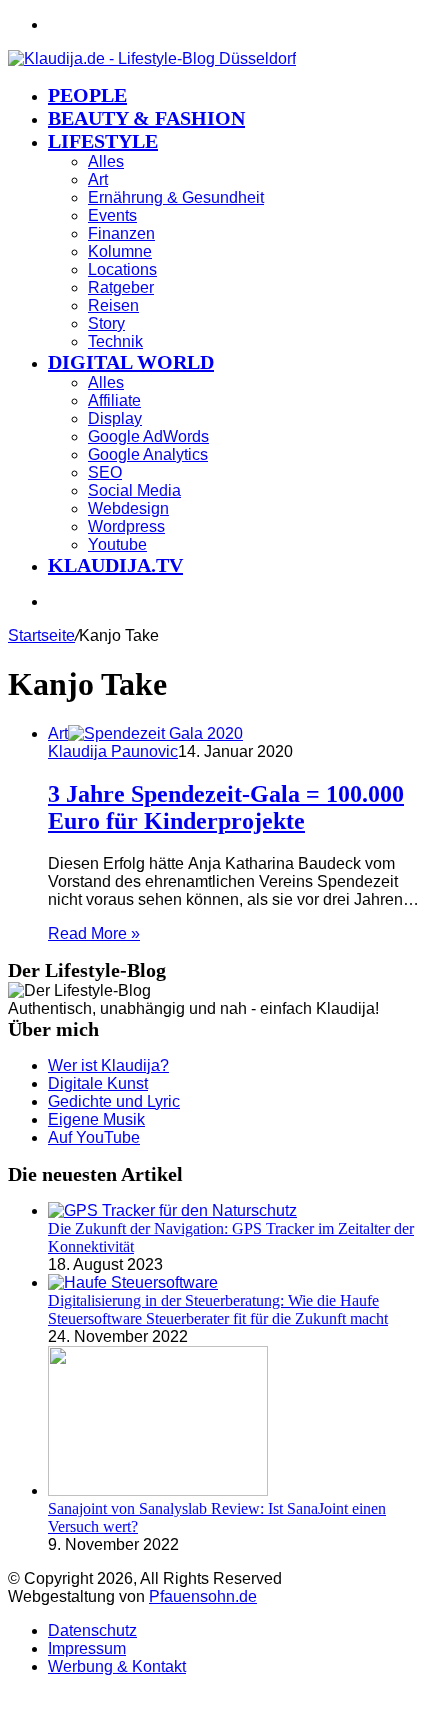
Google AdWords (148, 436)
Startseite (41, 635)
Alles (106, 161)
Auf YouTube (94, 1137)
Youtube (117, 544)
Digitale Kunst (98, 1083)
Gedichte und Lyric (114, 1101)
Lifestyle (103, 141)
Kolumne (120, 251)
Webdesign (128, 508)
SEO (105, 472)
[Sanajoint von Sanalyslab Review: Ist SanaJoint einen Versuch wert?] (158, 1490)
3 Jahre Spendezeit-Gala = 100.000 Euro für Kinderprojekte (226, 807)
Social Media (134, 490)
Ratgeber (121, 287)
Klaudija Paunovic (113, 751)
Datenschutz (92, 1630)
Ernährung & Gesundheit (176, 197)
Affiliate (114, 400)
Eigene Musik (96, 1119)
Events (112, 215)
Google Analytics (148, 454)
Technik (115, 341)
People (87, 95)
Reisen (113, 305)
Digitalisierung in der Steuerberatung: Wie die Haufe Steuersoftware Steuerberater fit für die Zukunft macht (218, 1309)
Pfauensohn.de (203, 1596)
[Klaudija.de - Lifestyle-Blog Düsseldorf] (152, 58)
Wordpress (126, 526)
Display (115, 418)
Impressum (87, 1648)
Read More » (94, 933)
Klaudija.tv (115, 565)
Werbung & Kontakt (117, 1666)
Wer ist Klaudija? (108, 1065)
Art (98, 179)
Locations (122, 269)
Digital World (131, 362)
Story (106, 323)
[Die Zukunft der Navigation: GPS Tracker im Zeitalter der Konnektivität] (172, 1210)
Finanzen (121, 233)
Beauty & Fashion (146, 118)
